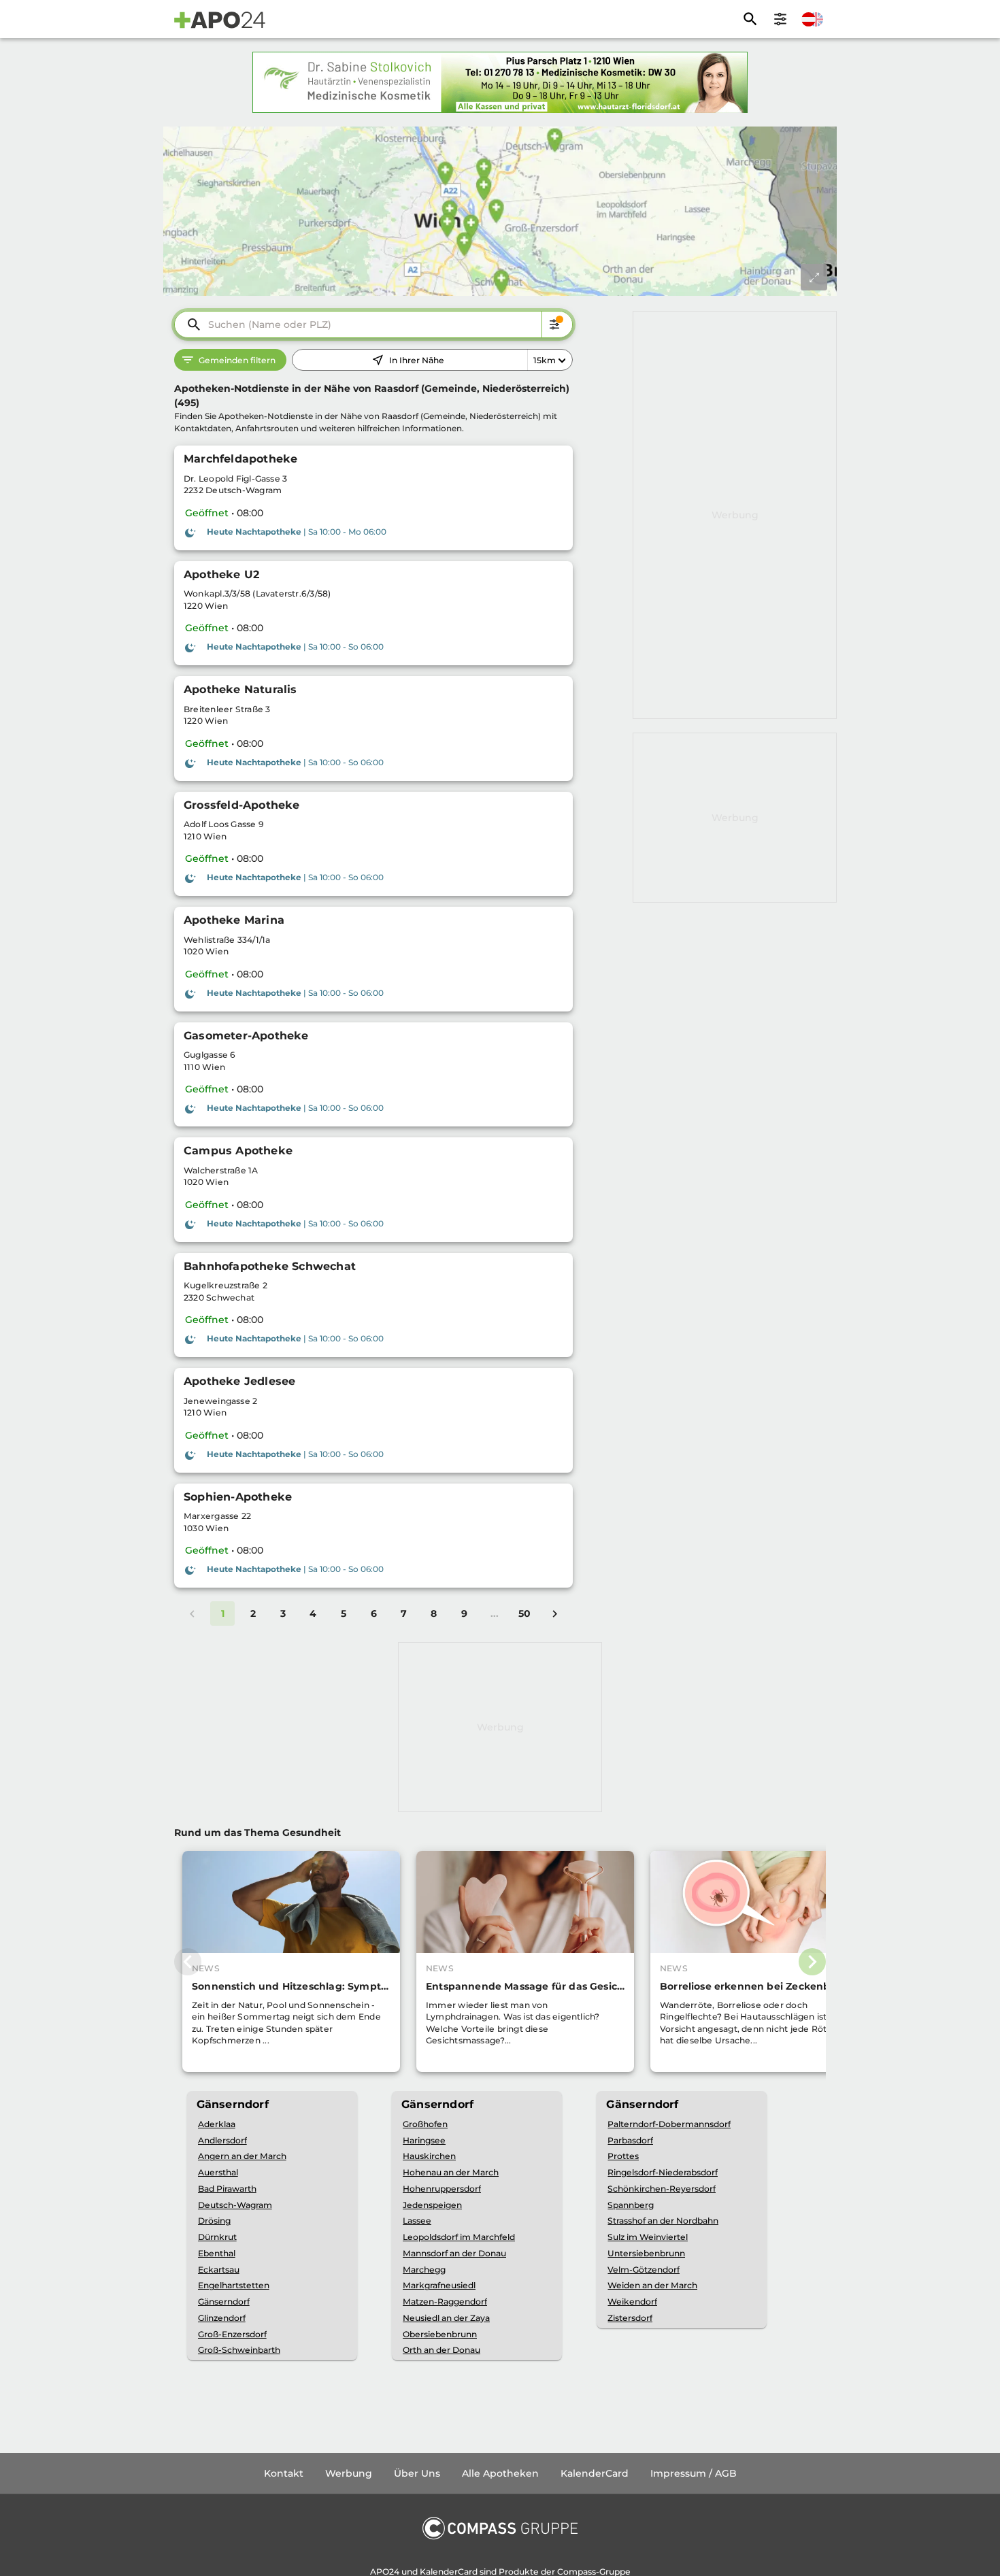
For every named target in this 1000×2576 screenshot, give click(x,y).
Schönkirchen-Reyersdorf (662, 2189)
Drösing (214, 2221)
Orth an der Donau (441, 2350)
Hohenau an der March (451, 2172)
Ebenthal (217, 2253)
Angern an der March (242, 2156)
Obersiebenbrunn (440, 2334)
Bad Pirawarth (227, 2189)
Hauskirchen (429, 2156)
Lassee (417, 2221)
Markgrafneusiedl (439, 2285)
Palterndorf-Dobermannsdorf (669, 2124)
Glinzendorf (222, 2318)
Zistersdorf (630, 2318)
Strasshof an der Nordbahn (663, 2221)
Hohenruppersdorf (442, 2189)
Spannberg (631, 2205)
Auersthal (218, 2172)
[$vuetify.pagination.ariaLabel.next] (554, 1613)
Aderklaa (217, 2124)
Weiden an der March (652, 2285)
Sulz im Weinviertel (648, 2237)
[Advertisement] (735, 515)
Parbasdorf (630, 2140)
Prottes (623, 2156)
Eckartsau (219, 2270)
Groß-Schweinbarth (239, 2350)
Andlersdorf (222, 2140)
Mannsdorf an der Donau (454, 2253)
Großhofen (425, 2124)
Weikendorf (632, 2302)
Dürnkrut (217, 2237)
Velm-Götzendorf (644, 2270)
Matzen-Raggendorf (445, 2302)
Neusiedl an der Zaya (446, 2318)
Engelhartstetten (234, 2285)
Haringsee (424, 2140)
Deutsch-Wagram (235, 2205)
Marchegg (424, 2270)
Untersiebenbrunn (646, 2253)
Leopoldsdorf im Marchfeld (459, 2237)
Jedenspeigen (432, 2205)
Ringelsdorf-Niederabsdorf (663, 2172)
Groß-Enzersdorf (232, 2334)
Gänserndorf (224, 2302)
